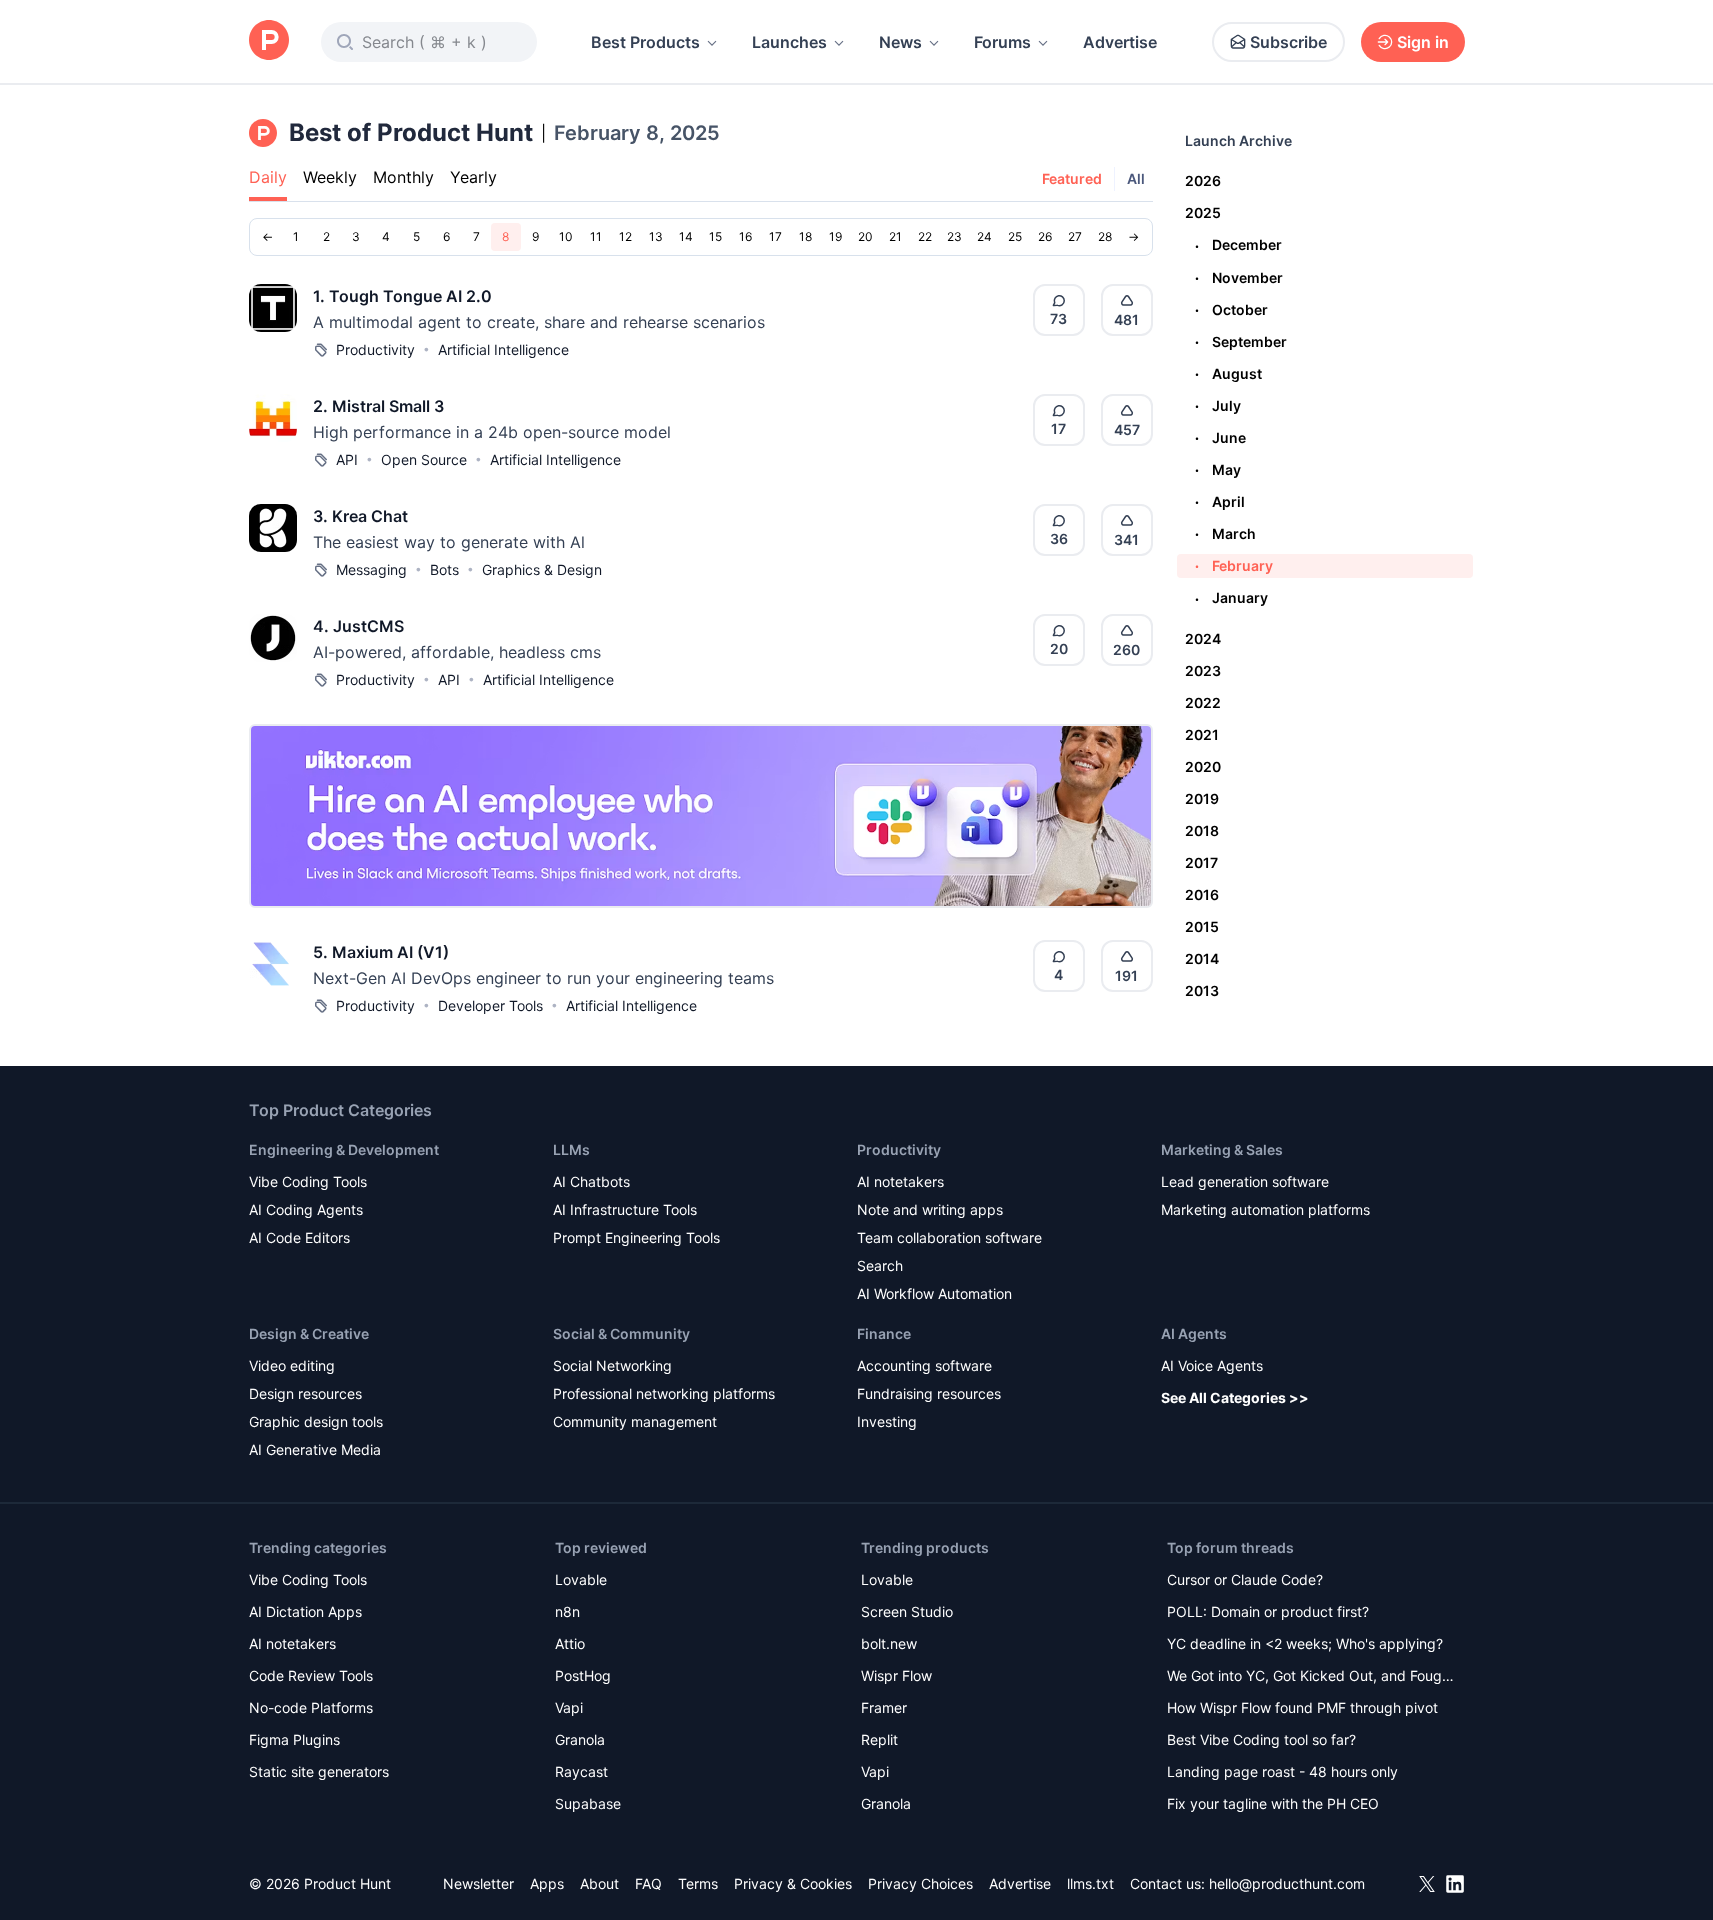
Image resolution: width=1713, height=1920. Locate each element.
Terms (698, 1883)
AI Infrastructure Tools (625, 1209)
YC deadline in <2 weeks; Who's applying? (1305, 1643)
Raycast (581, 1771)
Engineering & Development (344, 1149)
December (1238, 244)
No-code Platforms (311, 1707)
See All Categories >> (1235, 1397)
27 (1075, 236)
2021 (1202, 734)
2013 (1202, 990)
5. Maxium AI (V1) (381, 952)
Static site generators (319, 1771)
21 (895, 236)
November (1239, 277)
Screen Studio (907, 1611)
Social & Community (621, 1333)
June (1220, 437)
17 (775, 236)
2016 (1202, 894)
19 (835, 236)
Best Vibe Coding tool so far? (1261, 1739)
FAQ (648, 1883)
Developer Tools (490, 1005)
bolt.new (889, 1643)
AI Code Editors (299, 1237)
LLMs (571, 1149)
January (1231, 597)
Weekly (330, 177)
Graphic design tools (316, 1421)
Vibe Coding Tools (308, 1181)
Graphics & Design (542, 569)
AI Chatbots (591, 1181)
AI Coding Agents (306, 1209)
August (1228, 373)
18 (805, 236)
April (1220, 501)
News (900, 42)
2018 (1202, 830)
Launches (789, 42)
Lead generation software (1245, 1181)
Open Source (424, 459)
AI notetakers (900, 1181)
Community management (635, 1421)
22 (925, 236)
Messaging (371, 569)
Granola (580, 1739)
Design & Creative (309, 1333)
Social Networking (612, 1365)
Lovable (581, 1579)
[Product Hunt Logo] (269, 41)
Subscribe (1288, 42)
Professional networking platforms (664, 1393)
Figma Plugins (294, 1739)
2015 (1202, 926)
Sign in (1423, 42)
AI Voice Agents (1212, 1365)
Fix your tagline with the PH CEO (1273, 1803)
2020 (1203, 766)
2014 (1202, 958)
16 (745, 236)
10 (566, 236)
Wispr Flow (896, 1675)
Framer (884, 1707)
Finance (884, 1333)
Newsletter (478, 1883)
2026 (1203, 180)
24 (984, 236)
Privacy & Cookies (793, 1883)
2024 (1203, 638)
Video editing (292, 1365)
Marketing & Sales (1222, 1149)
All (1136, 178)
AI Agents (1194, 1333)
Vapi (569, 1707)
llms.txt (1090, 1883)
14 (686, 236)
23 (954, 236)
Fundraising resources (929, 1393)
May (1218, 469)
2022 (1203, 702)
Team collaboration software (949, 1237)
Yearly (473, 177)
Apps (547, 1883)
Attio (570, 1643)
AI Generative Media (315, 1449)
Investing (887, 1421)
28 (1105, 236)
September (1241, 341)
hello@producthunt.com (1287, 1883)
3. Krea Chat (360, 516)
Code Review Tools (311, 1675)
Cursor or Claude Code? (1245, 1579)
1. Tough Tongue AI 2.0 (402, 296)
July (1218, 405)
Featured (1072, 178)
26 (1045, 236)
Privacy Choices (920, 1883)
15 (715, 236)
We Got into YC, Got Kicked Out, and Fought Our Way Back (1311, 1677)
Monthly (403, 177)
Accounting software (924, 1365)
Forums (1002, 42)
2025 (1203, 212)
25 (1015, 236)
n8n (567, 1611)
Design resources (305, 1393)
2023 (1203, 670)
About (599, 1883)
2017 (1201, 862)
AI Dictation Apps (305, 1611)
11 (596, 236)
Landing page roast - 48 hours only (1282, 1771)
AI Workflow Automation (934, 1293)
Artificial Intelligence (503, 349)
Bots (444, 569)
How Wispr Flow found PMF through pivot (1302, 1707)
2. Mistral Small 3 (378, 406)
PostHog (583, 1675)
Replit (879, 1739)
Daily (268, 177)
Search (880, 1265)
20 (865, 236)
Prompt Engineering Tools (636, 1237)
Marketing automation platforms (1265, 1209)
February (1234, 565)
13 (656, 236)
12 (625, 236)
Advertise (1120, 42)
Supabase (588, 1803)
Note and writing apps (930, 1209)
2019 (1202, 798)
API (347, 459)
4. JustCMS (358, 626)
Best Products (645, 42)
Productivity (375, 349)
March (1225, 533)
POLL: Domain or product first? (1268, 1611)
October (1231, 309)
